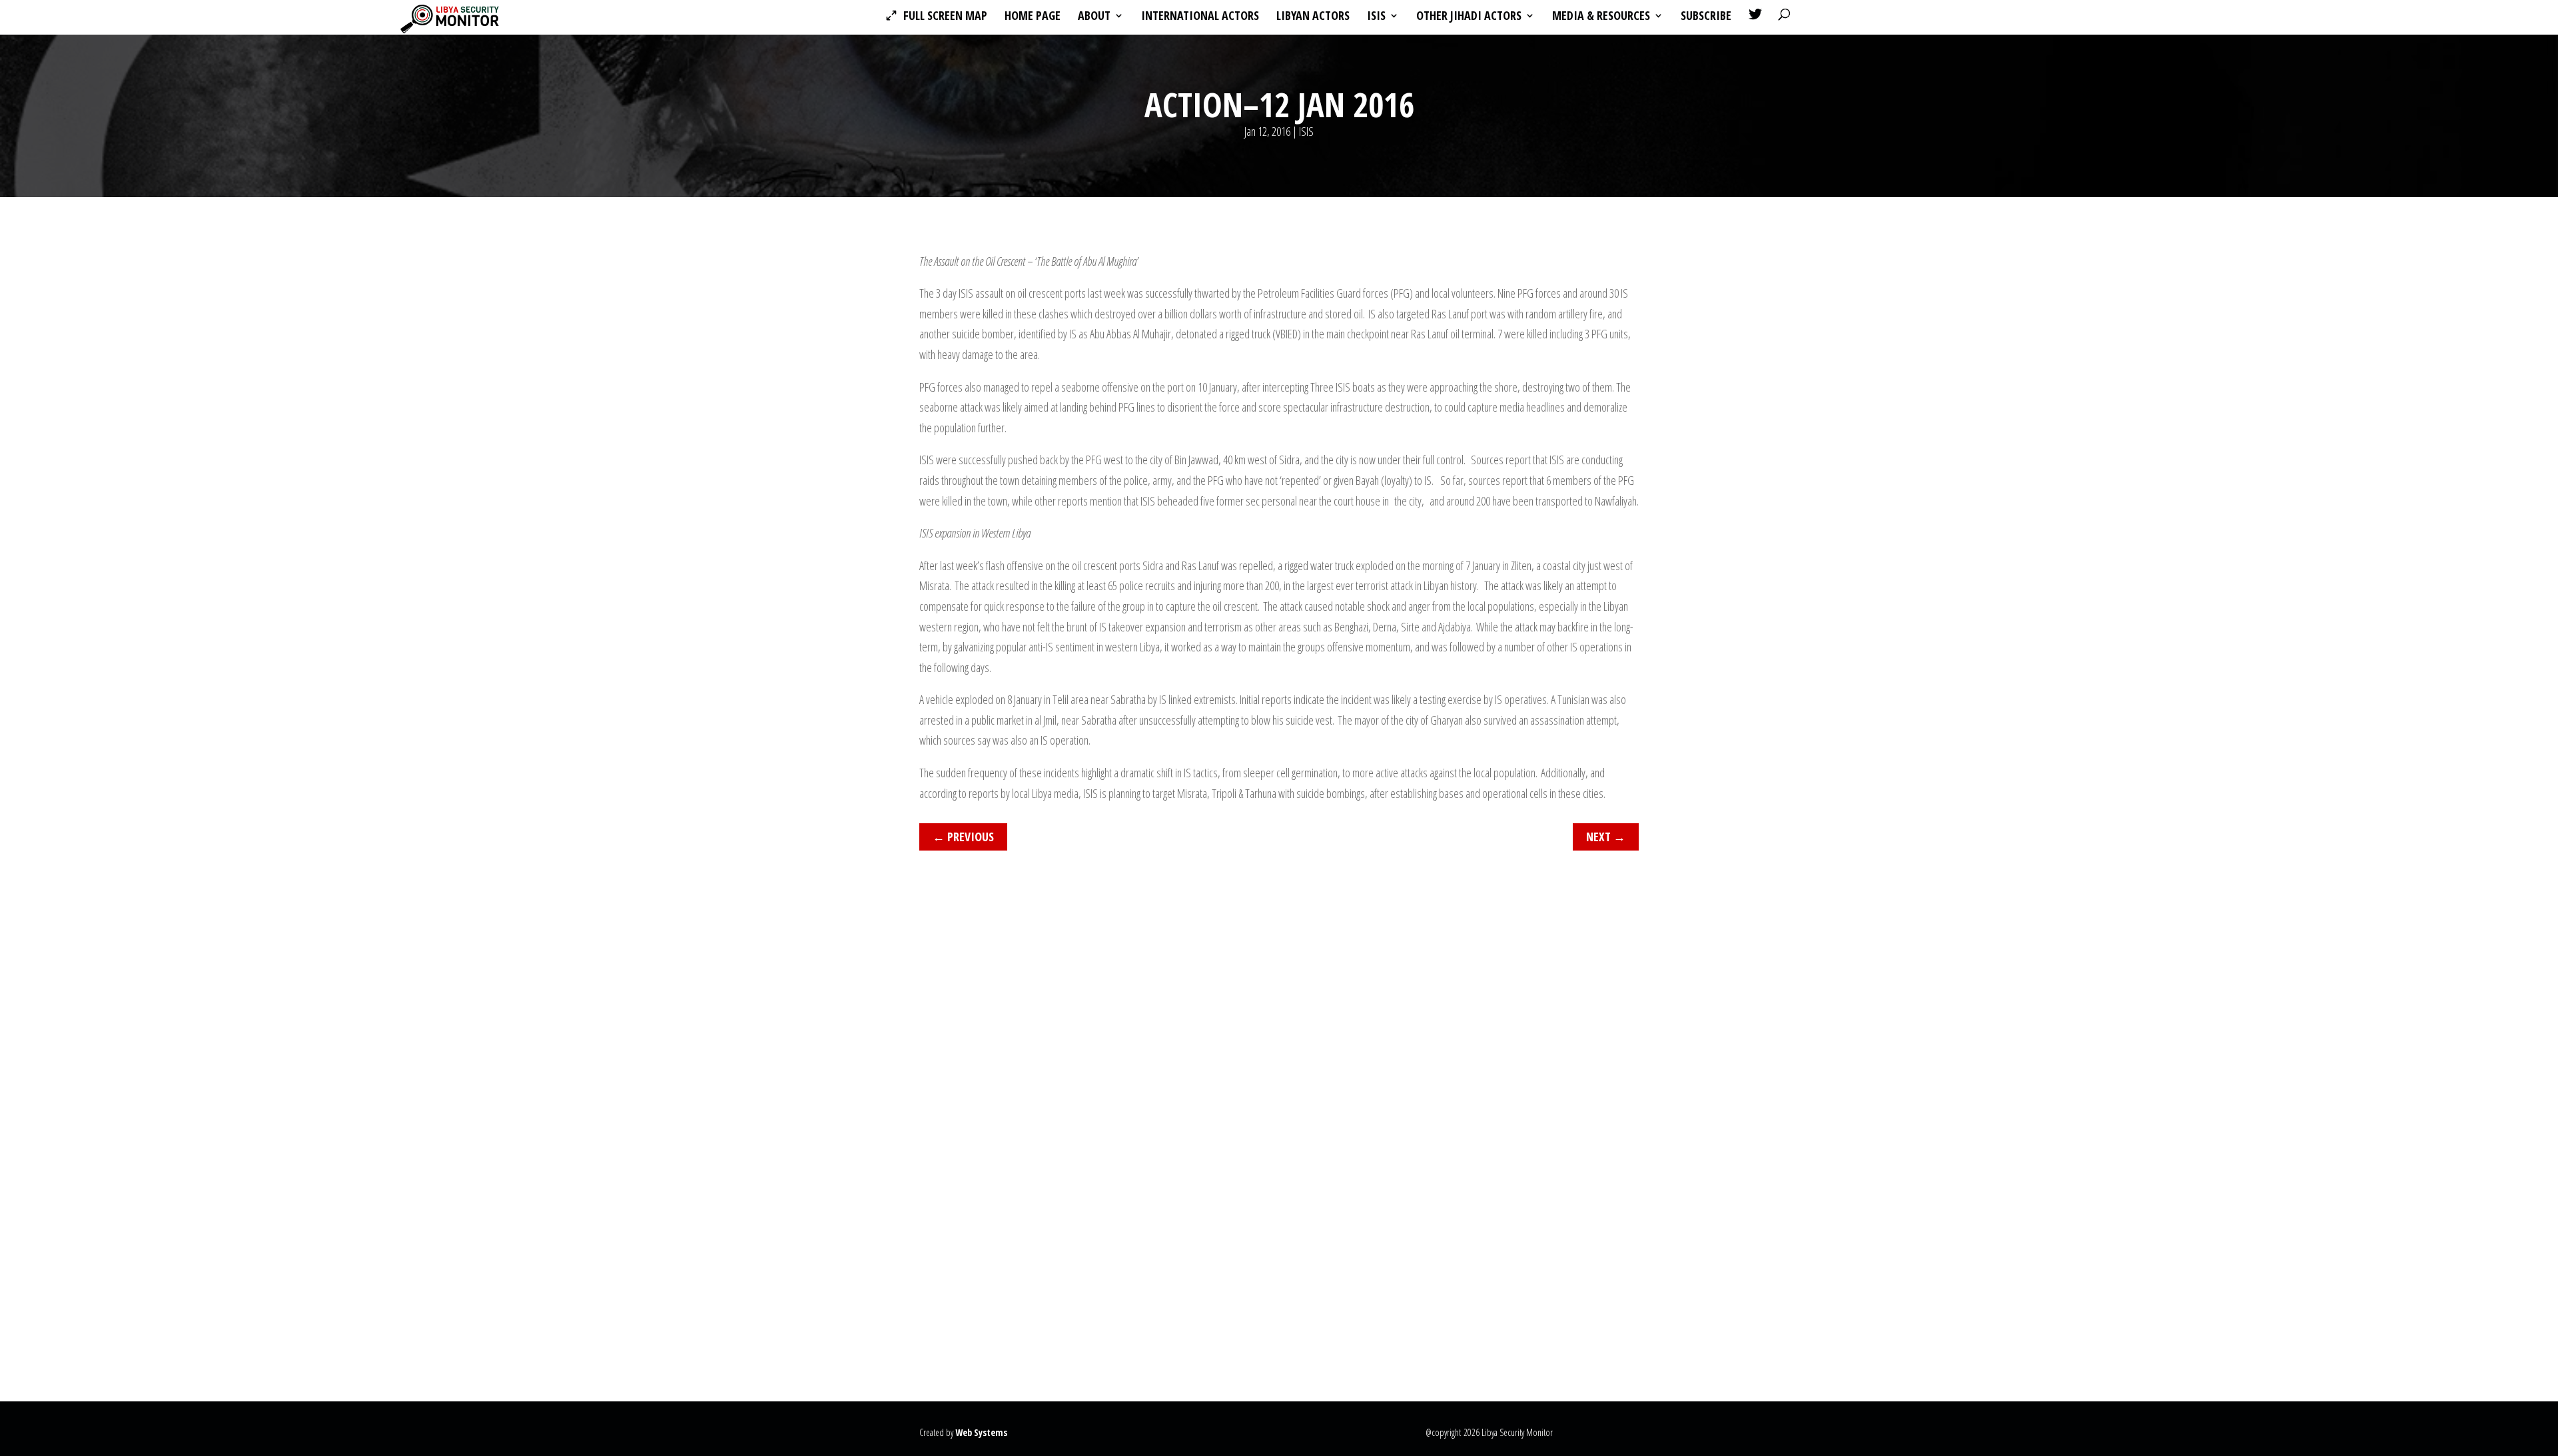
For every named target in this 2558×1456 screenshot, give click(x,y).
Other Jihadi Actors (1469, 17)
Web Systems (981, 1432)
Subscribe (1706, 17)
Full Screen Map (945, 17)
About (1094, 17)
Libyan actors (1313, 17)
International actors (1200, 17)
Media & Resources (1601, 17)
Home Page (1033, 17)
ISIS (1376, 17)
